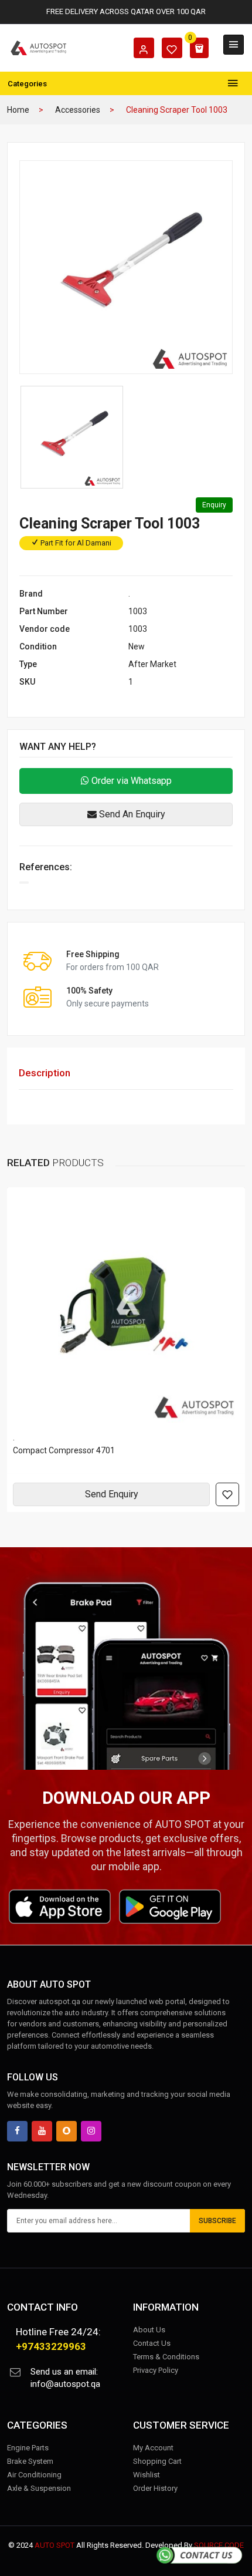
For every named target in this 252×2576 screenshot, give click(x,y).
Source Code (219, 2545)
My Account (153, 2448)
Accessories (78, 110)
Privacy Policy (156, 2370)
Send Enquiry (112, 1494)
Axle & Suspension (39, 2488)
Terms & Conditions (166, 2357)
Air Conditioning (34, 2475)
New (137, 646)
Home (18, 110)
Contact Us (152, 2343)
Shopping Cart (157, 2461)
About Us (149, 2330)
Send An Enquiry (131, 814)
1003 (138, 611)
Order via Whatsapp (130, 781)
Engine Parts (28, 2448)
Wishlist (147, 2475)
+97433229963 (51, 2346)
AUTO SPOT (55, 2545)
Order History (155, 2488)
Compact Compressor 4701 (64, 1450)
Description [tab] (45, 1073)
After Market (152, 664)
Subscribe (217, 2221)
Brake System (30, 2461)
